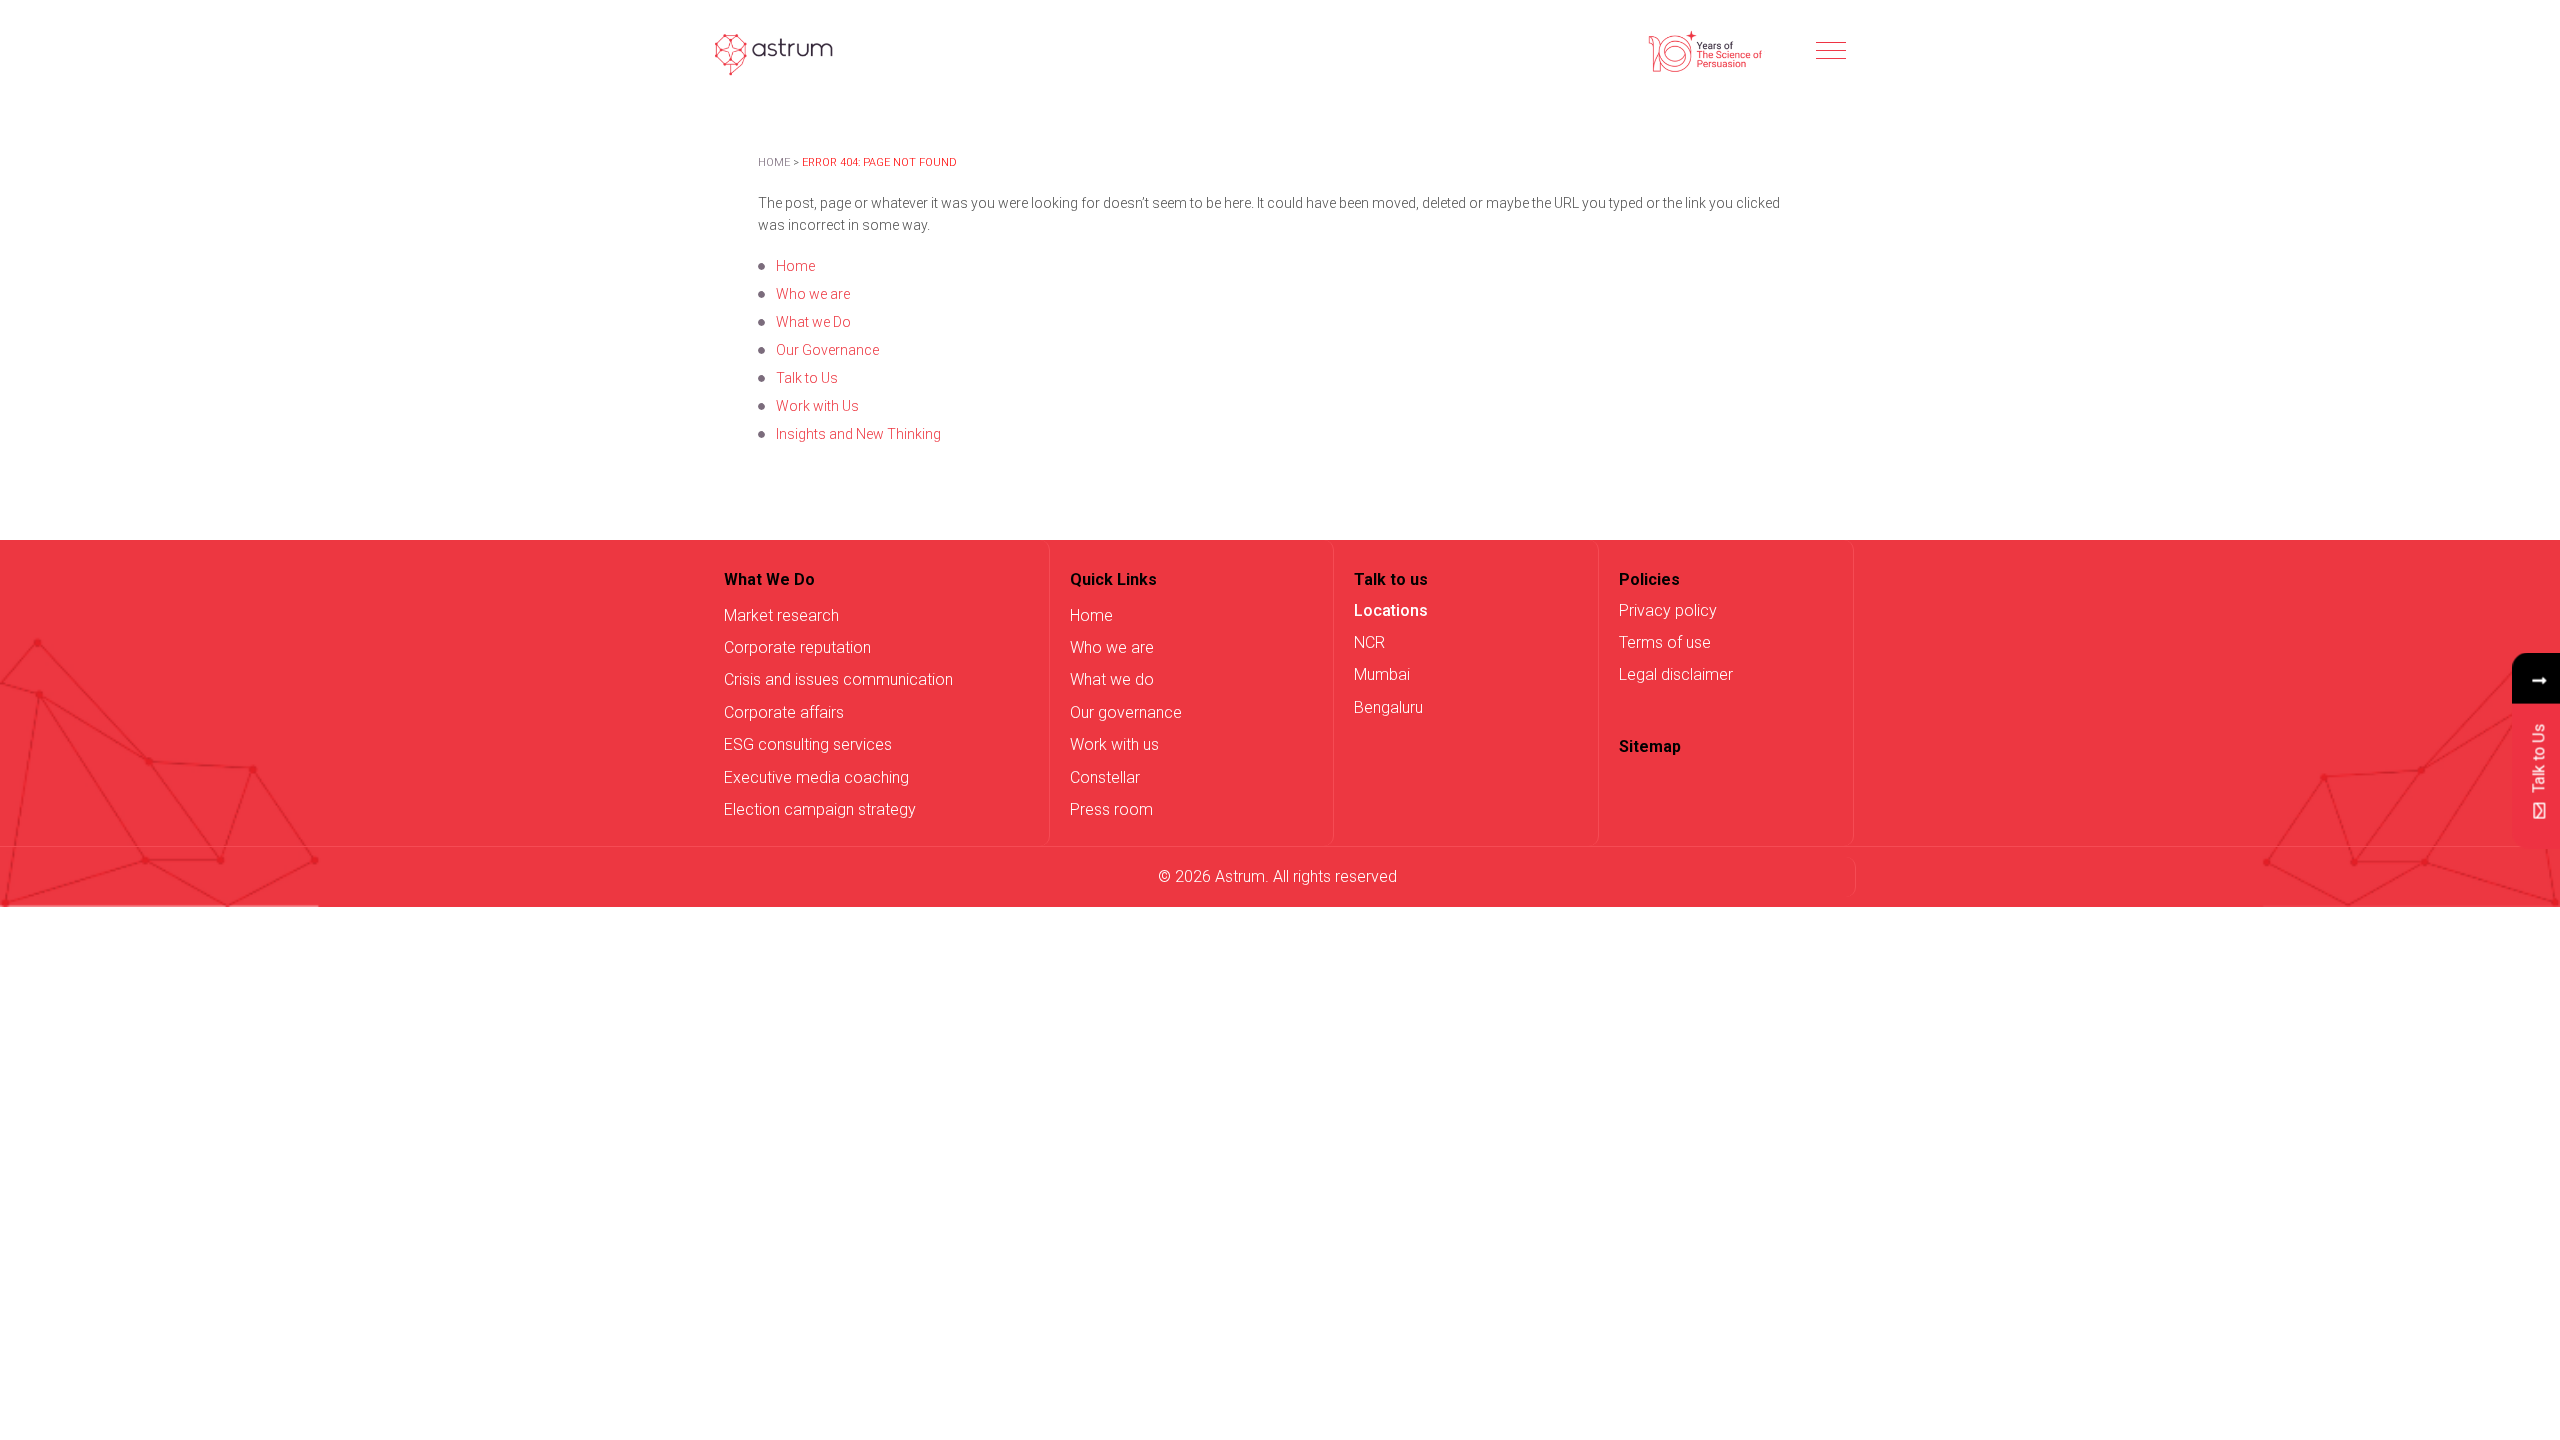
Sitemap (1650, 746)
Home (774, 162)
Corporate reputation (797, 647)
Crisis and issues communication (838, 679)
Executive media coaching (816, 777)
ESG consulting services (808, 744)
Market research (781, 615)
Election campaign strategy (820, 809)
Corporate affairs (784, 712)
